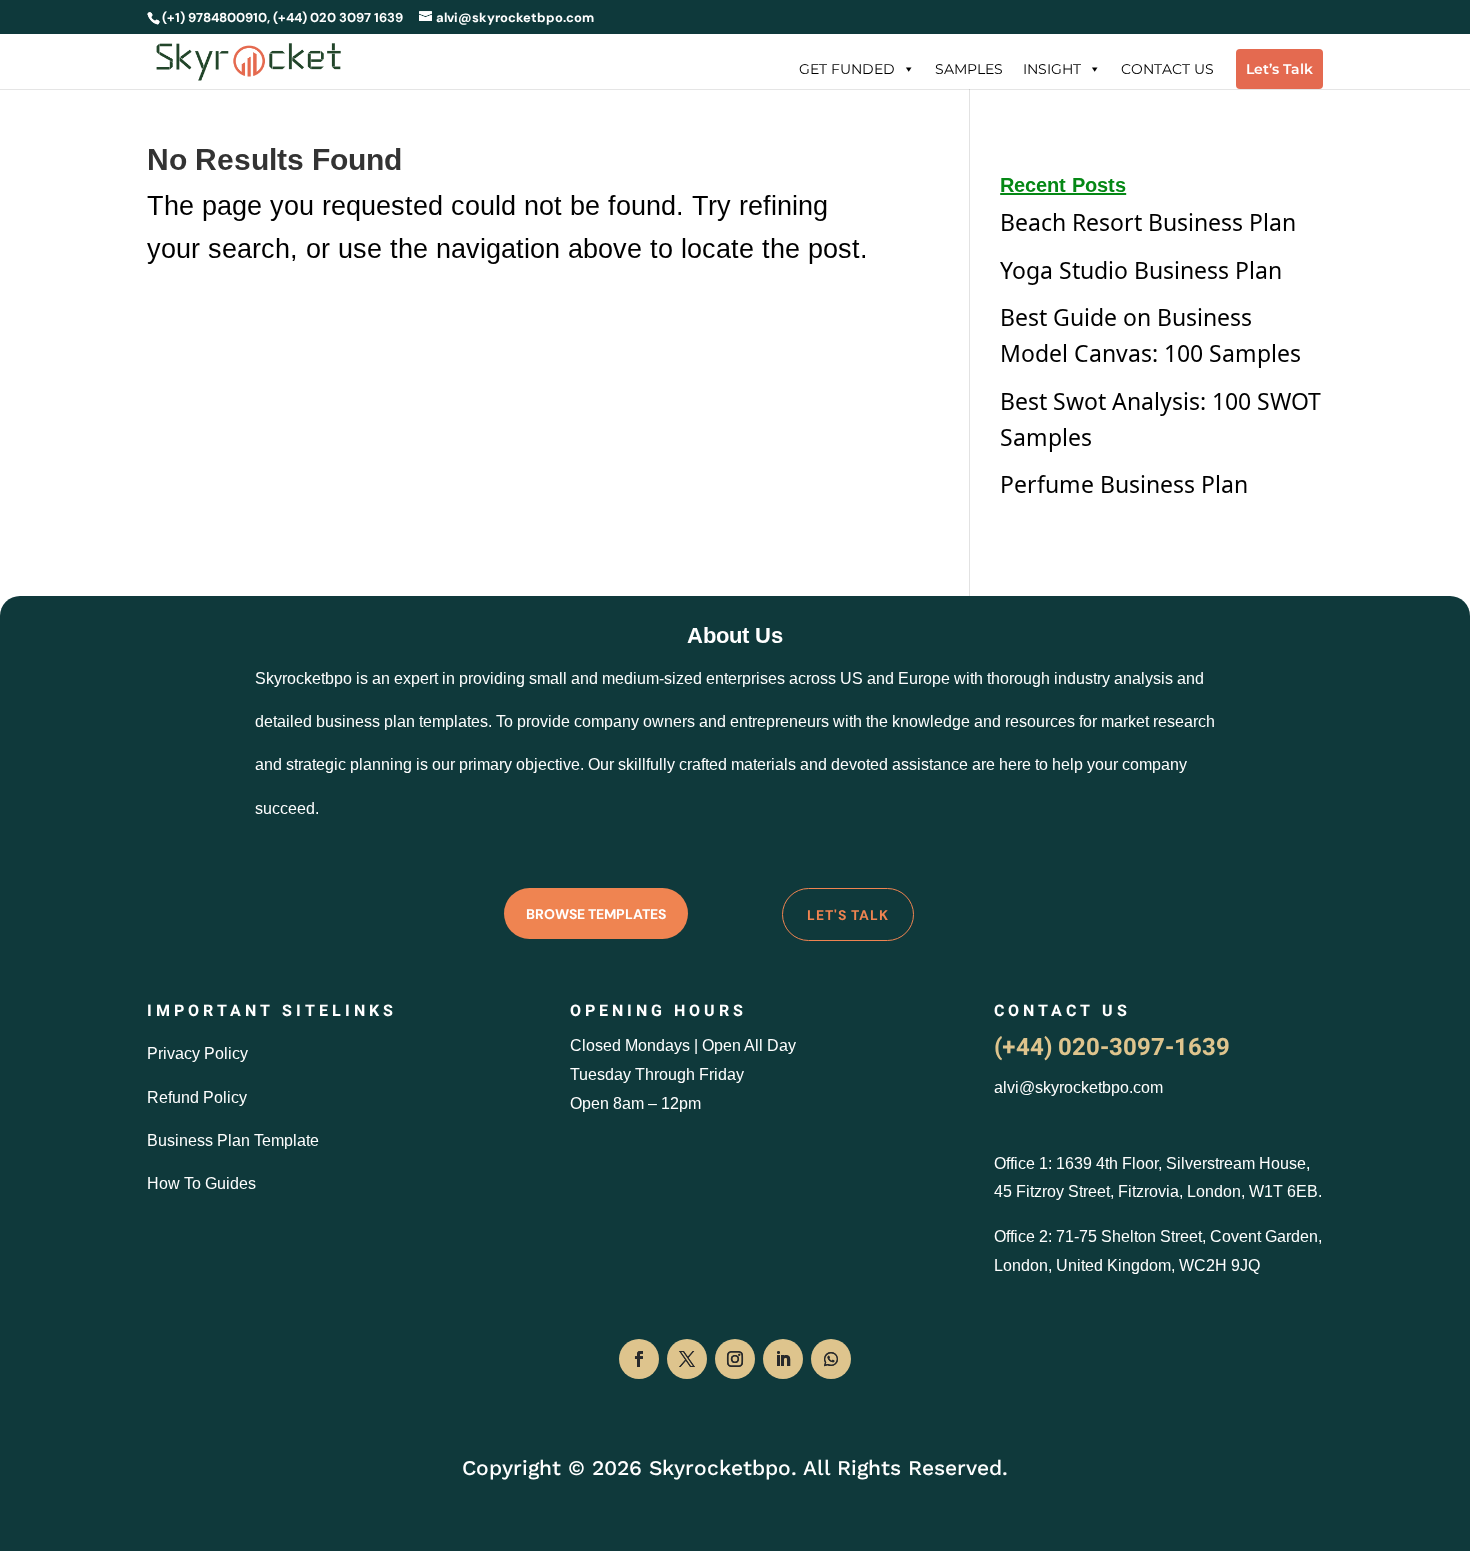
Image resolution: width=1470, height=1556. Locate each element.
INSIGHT (1052, 69)
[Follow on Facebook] (639, 1359)
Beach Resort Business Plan (1148, 222)
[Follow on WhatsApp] (831, 1359)
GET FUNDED (847, 69)
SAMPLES (969, 69)
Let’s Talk (1279, 69)
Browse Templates (596, 914)
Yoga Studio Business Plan (1141, 270)
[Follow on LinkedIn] (783, 1359)
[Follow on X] (687, 1359)
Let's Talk (848, 915)
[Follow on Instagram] (735, 1359)
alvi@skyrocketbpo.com (1078, 1087)
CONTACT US (1167, 69)
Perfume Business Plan (1124, 484)
